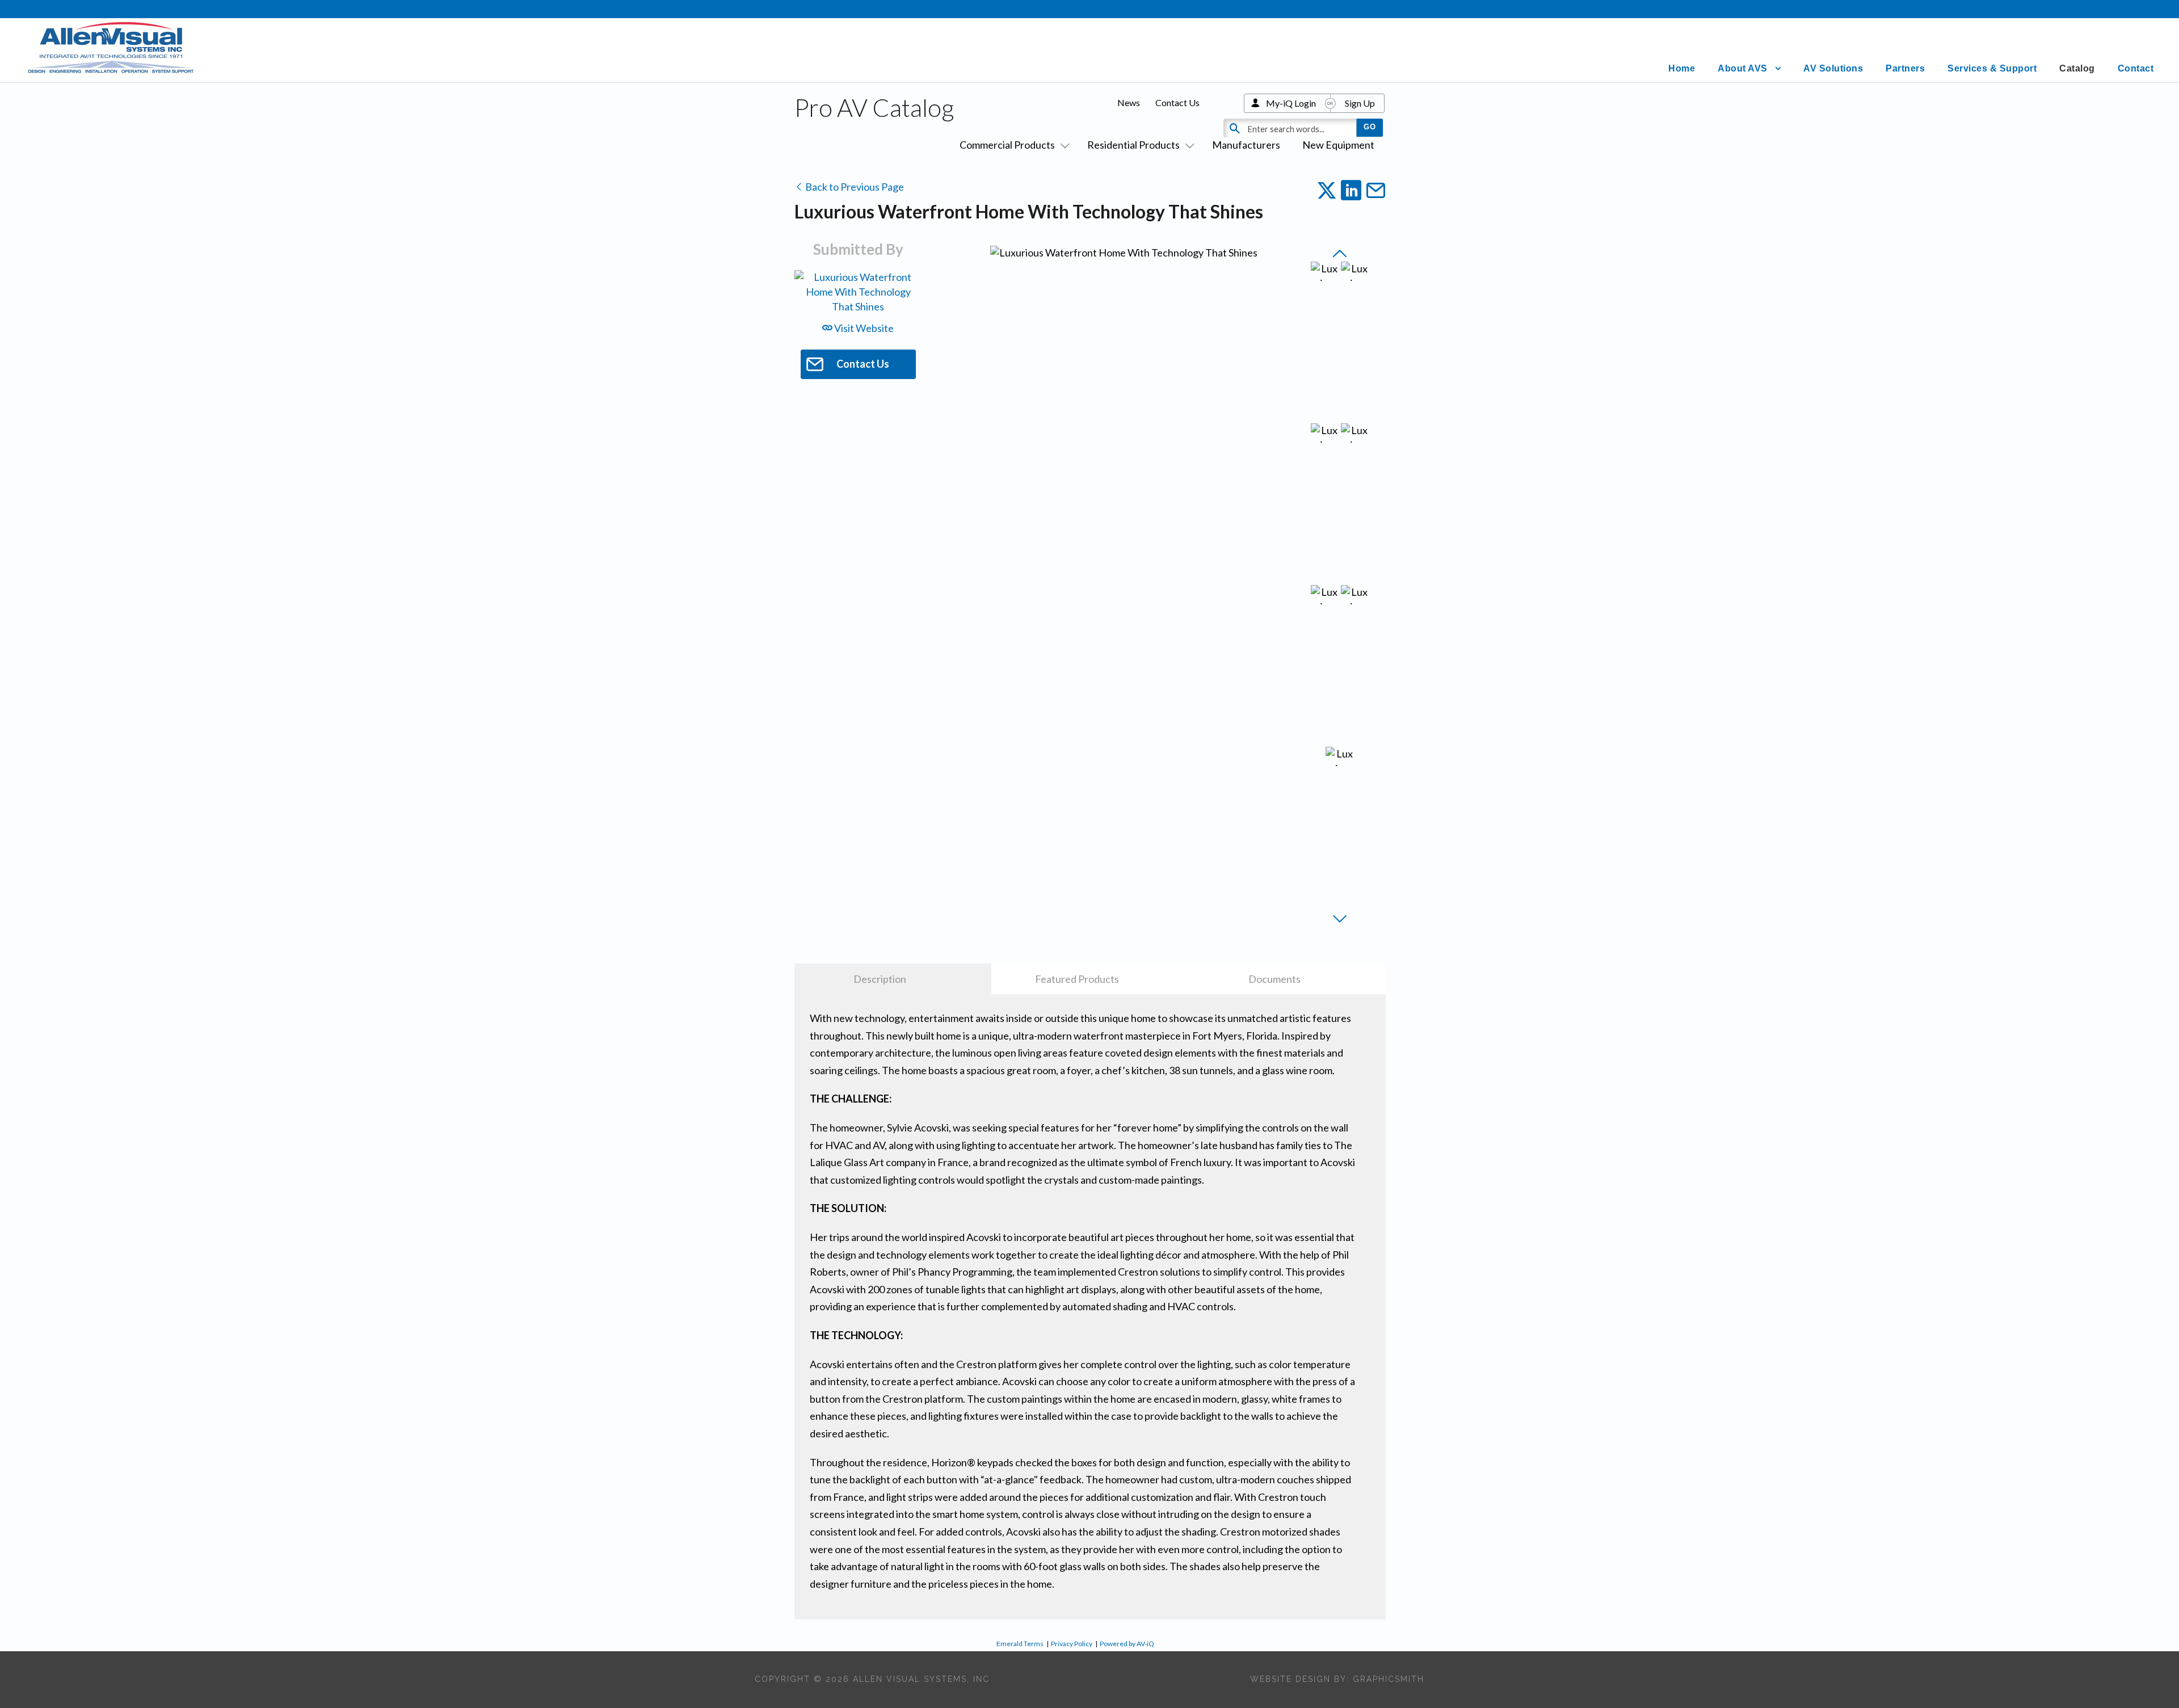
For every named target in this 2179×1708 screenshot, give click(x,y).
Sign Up (1360, 103)
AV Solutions (1833, 68)
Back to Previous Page (854, 187)
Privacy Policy (1072, 1644)
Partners (1905, 68)
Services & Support (1992, 68)
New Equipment (1338, 145)
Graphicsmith (1389, 1679)
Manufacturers (1246, 145)
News (1129, 102)
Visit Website (863, 328)
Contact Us (1177, 102)
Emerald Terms (1020, 1644)
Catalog (2077, 68)
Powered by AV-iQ (1127, 1644)
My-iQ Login (1291, 103)
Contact (2136, 68)
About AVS (1743, 68)
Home (1682, 68)
